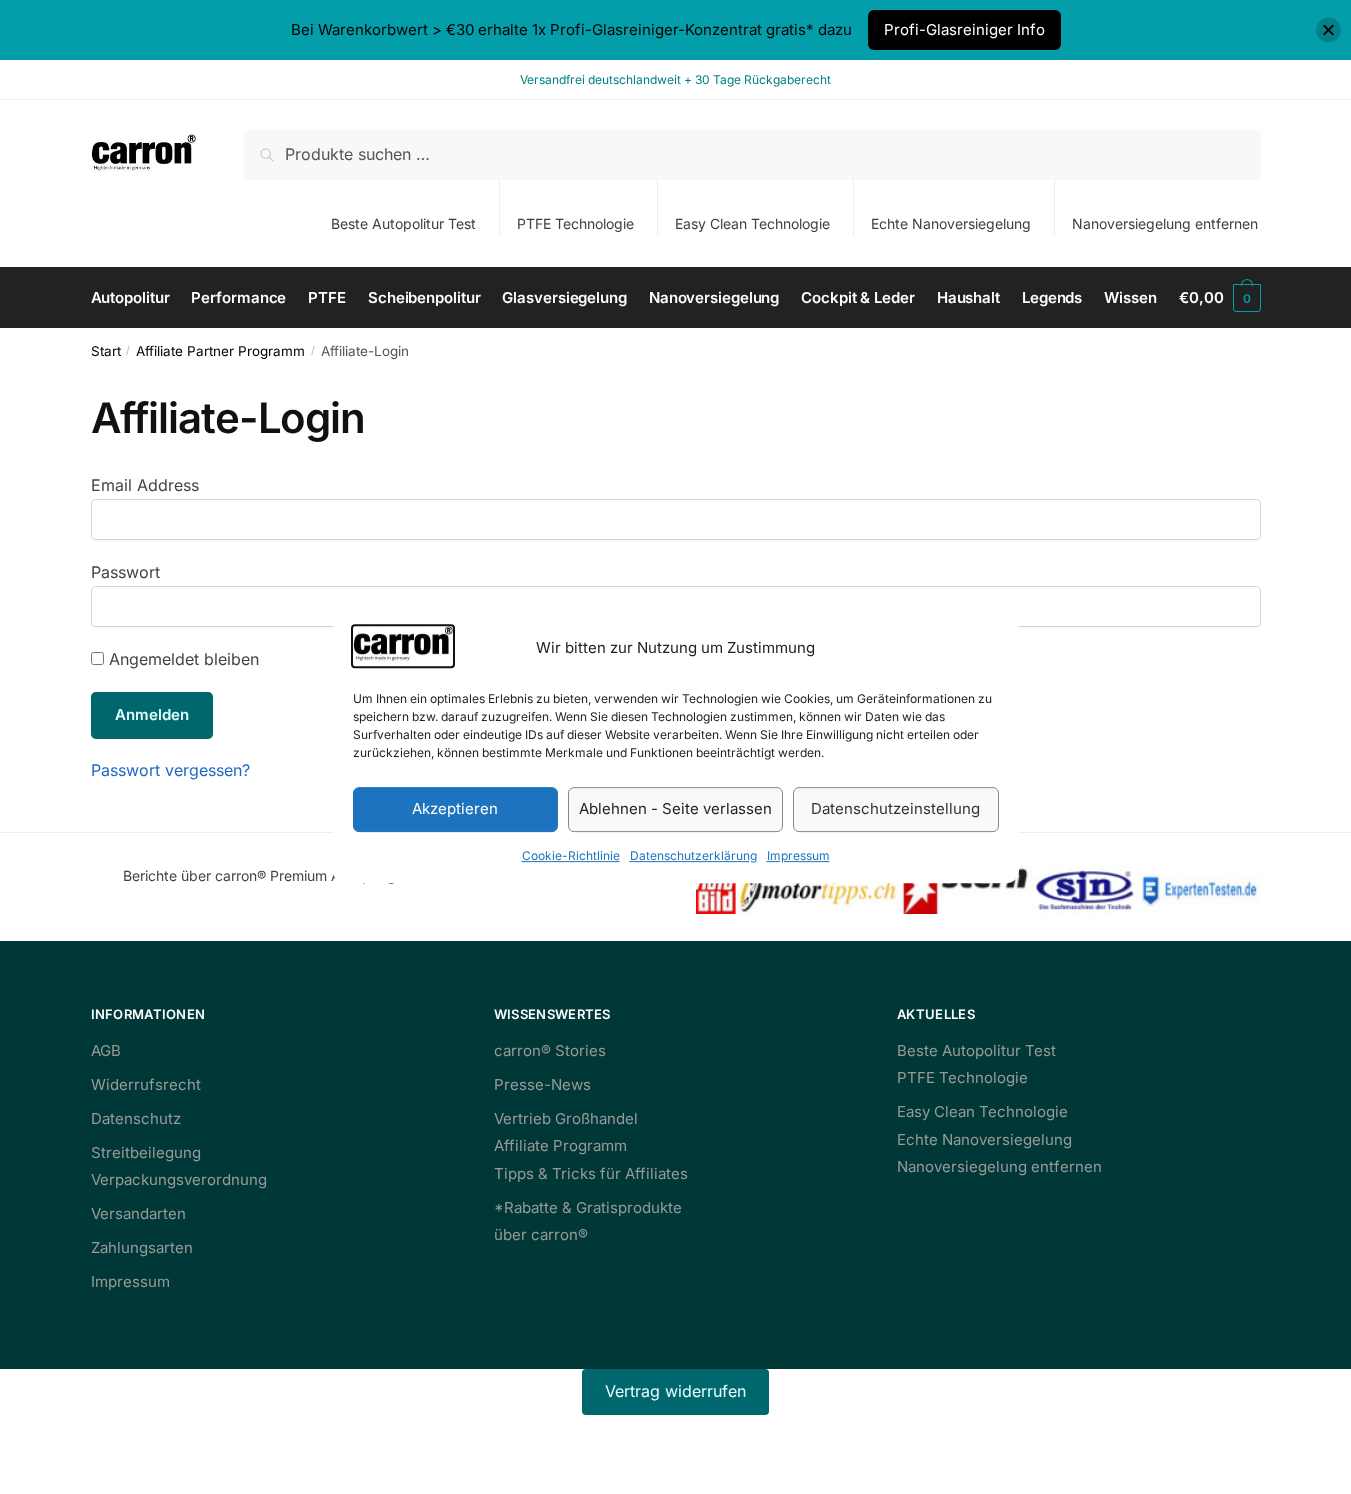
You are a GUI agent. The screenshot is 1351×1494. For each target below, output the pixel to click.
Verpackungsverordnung (179, 1179)
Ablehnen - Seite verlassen (675, 809)
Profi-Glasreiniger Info (964, 29)
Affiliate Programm (560, 1145)
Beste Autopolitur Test (403, 223)
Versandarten (138, 1213)
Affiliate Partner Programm (220, 351)
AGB (106, 1050)
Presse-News (542, 1084)
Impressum (798, 855)
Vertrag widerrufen (675, 1391)
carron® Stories (550, 1050)
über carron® (541, 1234)
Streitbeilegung (146, 1152)
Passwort (125, 572)
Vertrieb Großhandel (566, 1118)
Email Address (145, 485)
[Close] (1328, 30)
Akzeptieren (455, 809)
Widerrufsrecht (146, 1084)
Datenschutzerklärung (693, 855)
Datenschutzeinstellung (895, 809)
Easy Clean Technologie (752, 223)
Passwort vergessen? (170, 770)
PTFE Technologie (575, 223)
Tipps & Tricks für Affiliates (591, 1173)
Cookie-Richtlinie (571, 855)
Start (106, 351)
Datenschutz (136, 1118)
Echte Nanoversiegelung (951, 223)
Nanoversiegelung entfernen (1165, 223)
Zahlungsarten (142, 1247)
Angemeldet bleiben (181, 659)
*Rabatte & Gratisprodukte (588, 1207)
